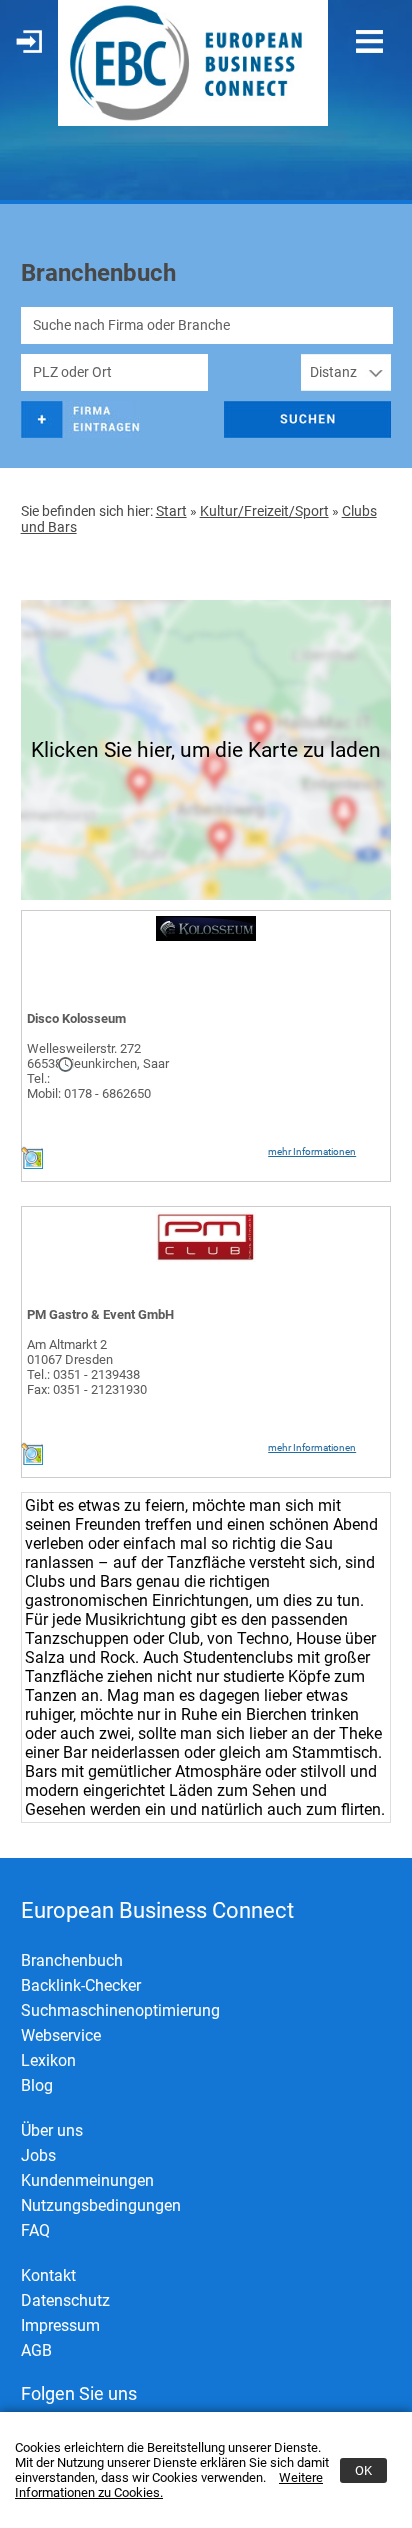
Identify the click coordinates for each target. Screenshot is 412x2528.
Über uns (52, 2130)
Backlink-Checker (81, 1985)
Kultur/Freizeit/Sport (264, 511)
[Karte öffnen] (32, 1164)
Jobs (38, 2155)
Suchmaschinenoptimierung (120, 2010)
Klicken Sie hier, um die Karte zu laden (206, 750)
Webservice (61, 2035)
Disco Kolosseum (76, 1018)
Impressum (60, 2325)
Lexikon (48, 2060)
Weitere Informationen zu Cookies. (169, 2485)
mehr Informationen (312, 1151)
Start (171, 511)
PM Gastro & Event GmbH (100, 1314)
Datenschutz (65, 2300)
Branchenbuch (72, 1960)
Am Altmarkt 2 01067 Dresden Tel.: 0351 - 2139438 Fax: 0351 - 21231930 (87, 1367)
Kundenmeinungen (87, 2180)
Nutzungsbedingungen (101, 2205)
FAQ (35, 2230)
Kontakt (48, 2275)
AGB (36, 2350)
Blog (37, 2085)
